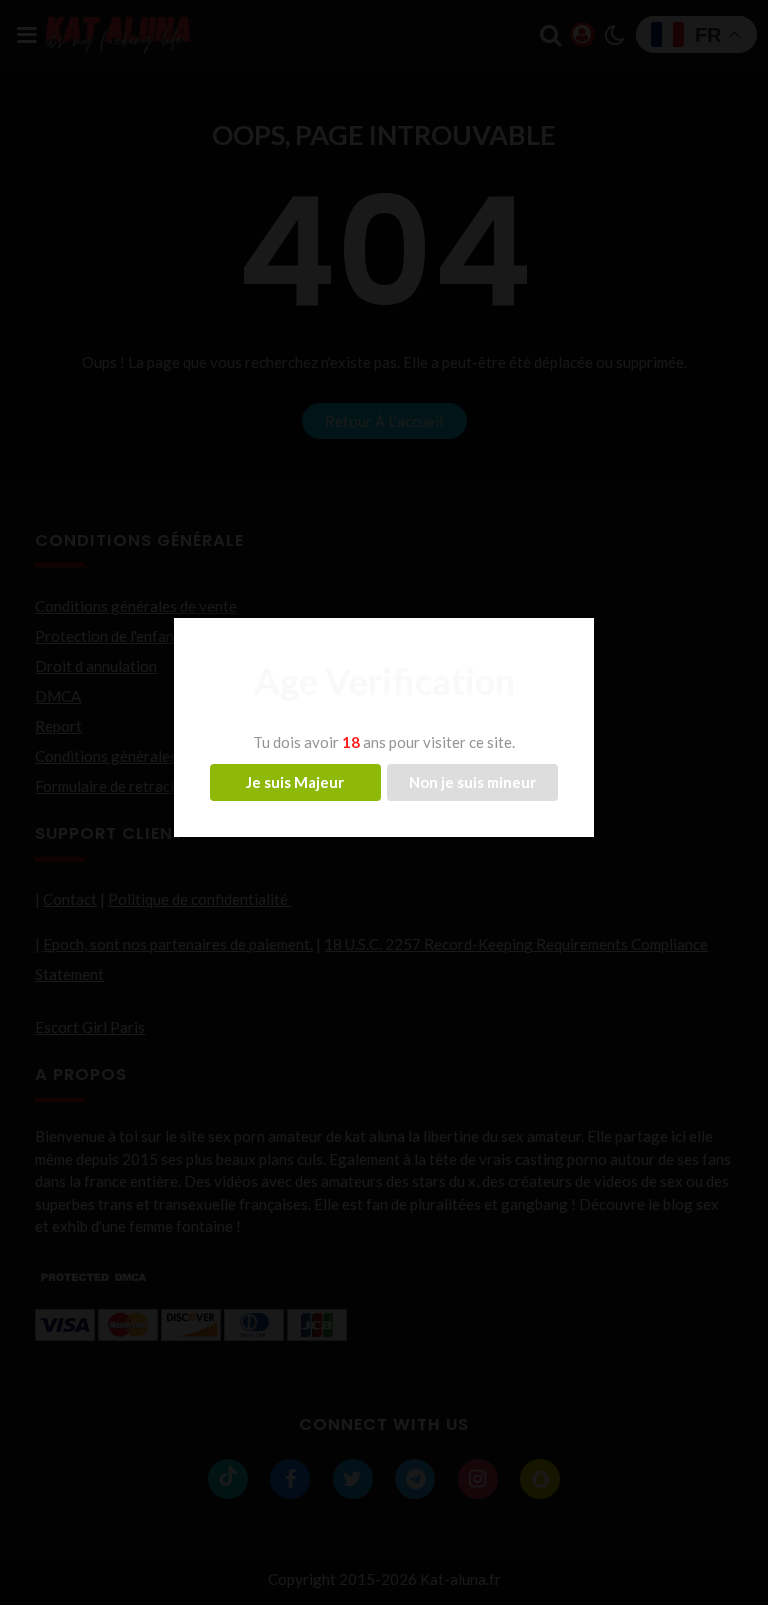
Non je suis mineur (472, 782)
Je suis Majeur (295, 782)
